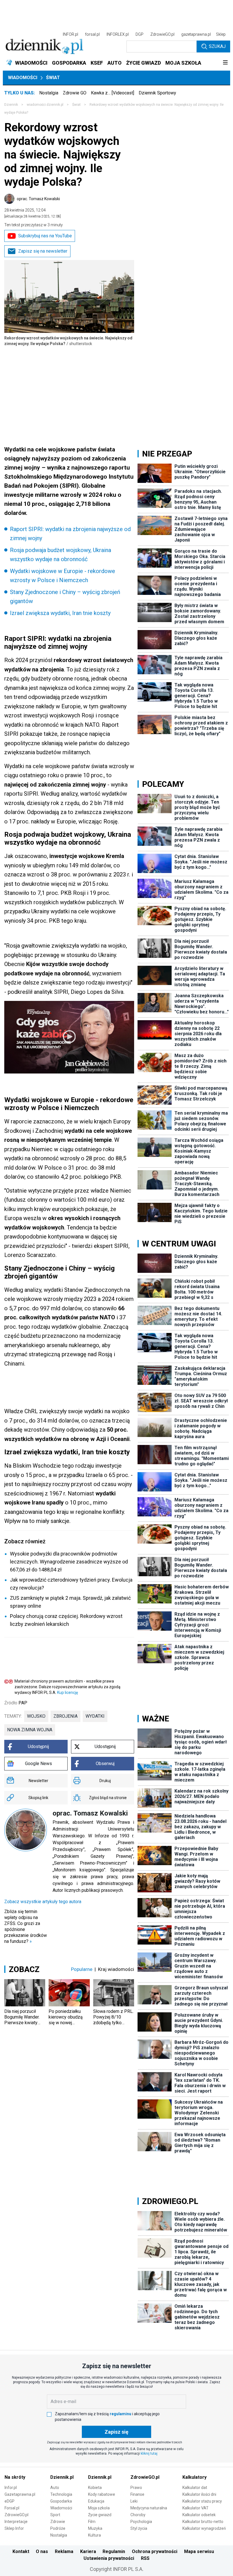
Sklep (221, 34)
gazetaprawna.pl (196, 34)
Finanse (137, 2494)
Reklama (64, 2551)
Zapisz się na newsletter (43, 251)
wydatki (95, 1716)
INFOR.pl (70, 34)
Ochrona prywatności (155, 2551)
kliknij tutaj (149, 2454)
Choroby (138, 2515)
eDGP (10, 2501)
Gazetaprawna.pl (20, 2494)
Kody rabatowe (102, 2494)
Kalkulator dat (195, 2488)
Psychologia (141, 2522)
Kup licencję (67, 1692)
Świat (53, 78)
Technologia (61, 2494)
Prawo (136, 2488)
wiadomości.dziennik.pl (45, 105)
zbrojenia (65, 1716)
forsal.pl (92, 34)
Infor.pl (11, 2488)
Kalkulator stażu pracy (202, 2501)
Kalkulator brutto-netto (203, 2522)
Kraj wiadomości (116, 1969)
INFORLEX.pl (118, 34)
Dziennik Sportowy (157, 93)
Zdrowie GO (75, 93)
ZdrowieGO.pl (162, 34)
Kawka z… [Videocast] (113, 93)
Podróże (58, 2528)
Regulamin (114, 2551)
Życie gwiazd (100, 2515)
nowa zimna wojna (30, 1730)
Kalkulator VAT (195, 2508)
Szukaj (217, 46)
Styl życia (139, 2528)
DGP (140, 34)
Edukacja (96, 2501)
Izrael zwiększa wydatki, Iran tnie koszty (60, 613)
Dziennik (11, 105)
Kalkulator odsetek (199, 2515)
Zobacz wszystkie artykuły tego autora (43, 1902)
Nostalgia (49, 93)
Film (92, 2522)
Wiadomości (23, 78)
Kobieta (95, 2488)
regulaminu (120, 2414)
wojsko (36, 1716)
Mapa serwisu (199, 2551)
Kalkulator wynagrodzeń (204, 2528)
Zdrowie (58, 2522)
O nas (42, 2551)
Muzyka (95, 2528)
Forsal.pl (12, 2508)
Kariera (88, 2551)
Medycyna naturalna (149, 2508)
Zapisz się (116, 2432)
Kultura (94, 2535)
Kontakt (21, 2551)
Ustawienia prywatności (109, 2558)
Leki (134, 2501)
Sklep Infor (14, 2528)
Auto (55, 2488)
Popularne (82, 1969)
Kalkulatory (194, 2477)
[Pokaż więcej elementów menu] (225, 63)
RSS (145, 2558)
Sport (55, 2515)
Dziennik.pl (62, 2477)
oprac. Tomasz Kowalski (38, 199)
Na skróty (15, 2477)
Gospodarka (61, 2501)
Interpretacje (16, 2522)
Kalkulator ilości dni (199, 2494)
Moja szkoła (99, 2508)
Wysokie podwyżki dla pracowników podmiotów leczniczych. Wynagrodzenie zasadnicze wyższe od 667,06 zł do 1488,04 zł (69, 1562)
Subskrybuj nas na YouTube (45, 236)
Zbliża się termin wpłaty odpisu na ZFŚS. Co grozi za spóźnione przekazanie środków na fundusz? (26, 1926)
